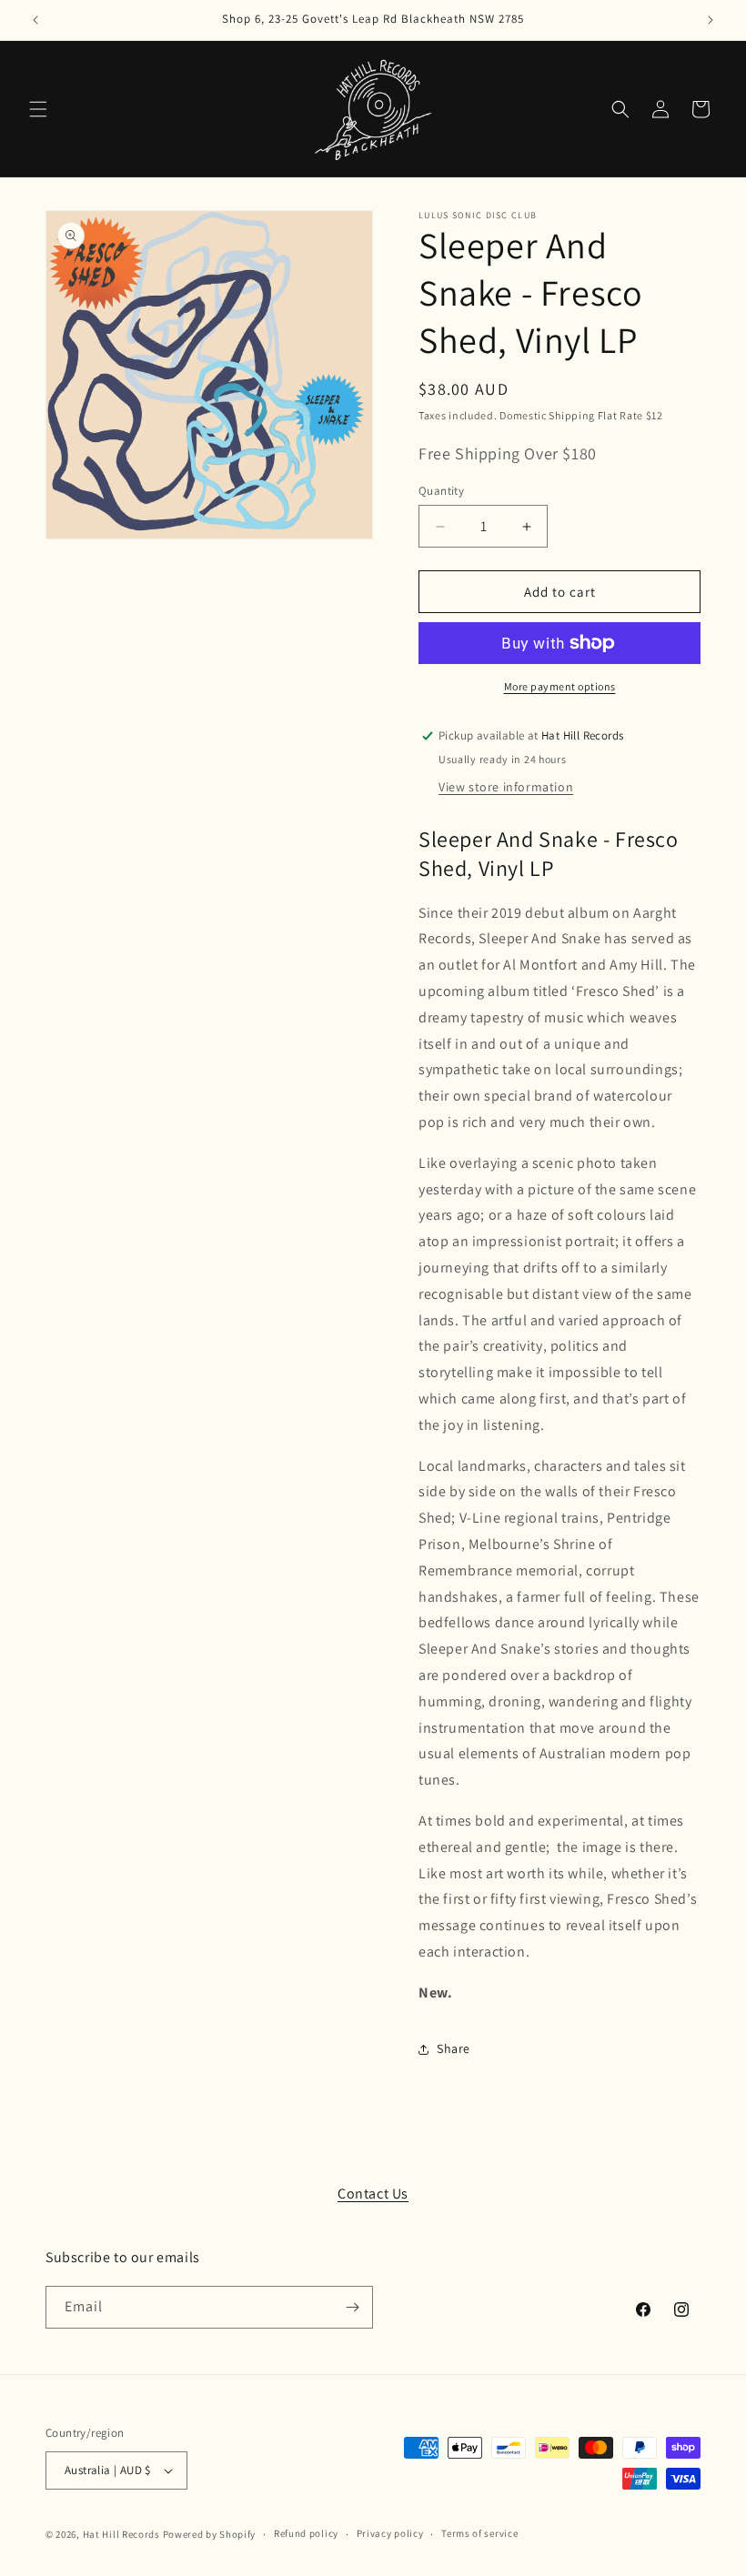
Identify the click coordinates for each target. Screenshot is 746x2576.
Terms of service (479, 2533)
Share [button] (454, 2048)
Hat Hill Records (121, 2534)
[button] (38, 109)
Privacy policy (390, 2533)
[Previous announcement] (35, 20)
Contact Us (373, 2194)
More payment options (560, 686)
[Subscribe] (352, 2307)
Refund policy (306, 2533)
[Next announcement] (711, 20)
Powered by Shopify (210, 2534)
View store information (506, 787)
